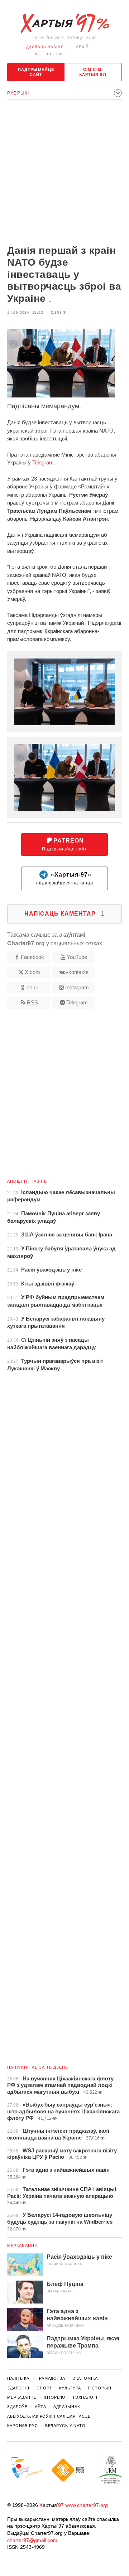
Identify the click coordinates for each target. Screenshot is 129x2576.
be (38, 54)
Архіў (82, 47)
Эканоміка (85, 2378)
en (59, 54)
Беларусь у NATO (65, 2426)
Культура (70, 2388)
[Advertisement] (64, 173)
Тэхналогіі (86, 2397)
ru (48, 54)
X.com (32, 972)
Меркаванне (22, 2245)
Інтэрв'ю (54, 2397)
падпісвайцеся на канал (65, 879)
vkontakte (77, 972)
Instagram (77, 987)
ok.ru (32, 987)
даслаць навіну (45, 47)
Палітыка (18, 2378)
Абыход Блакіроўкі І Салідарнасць (49, 2416)
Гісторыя (100, 2388)
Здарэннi (18, 2388)
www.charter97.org (87, 2505)
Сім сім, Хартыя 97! (93, 72)
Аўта (40, 2407)
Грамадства (51, 2378)
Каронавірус (23, 2426)
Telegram (43, 462)
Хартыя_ (64, 24)
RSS (32, 1002)
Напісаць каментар (64, 914)
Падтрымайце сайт (36, 72)
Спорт (44, 2388)
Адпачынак (67, 2407)
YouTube (77, 957)
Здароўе (17, 2407)
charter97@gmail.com (32, 2540)
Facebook (32, 957)
